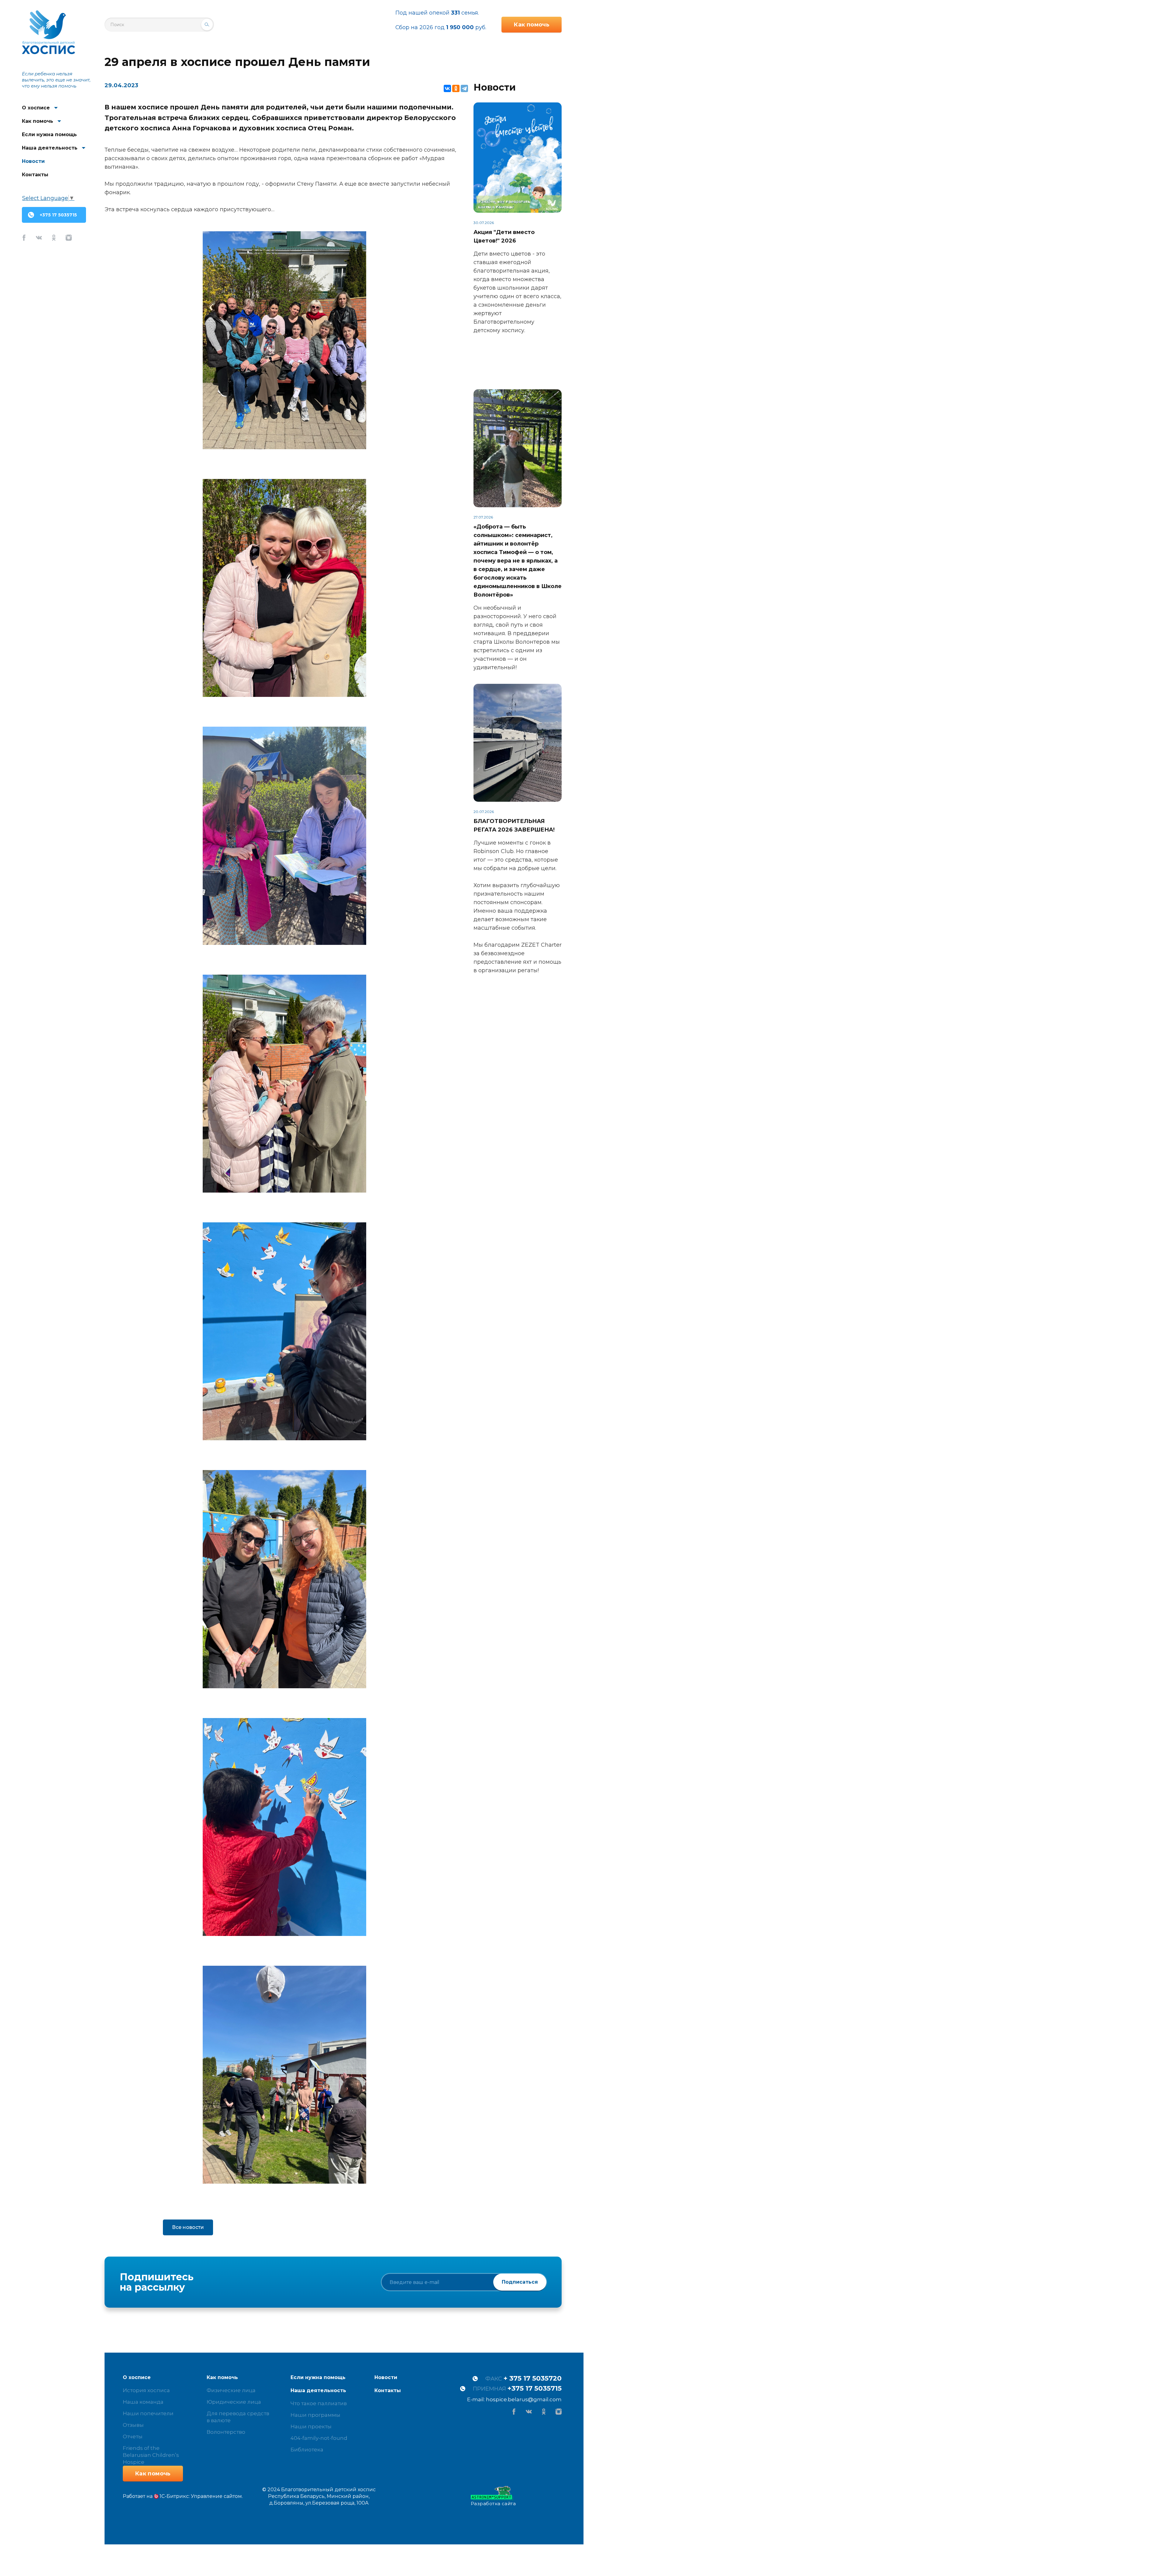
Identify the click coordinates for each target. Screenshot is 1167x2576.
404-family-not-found (319, 2438)
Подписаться (520, 2282)
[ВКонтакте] (447, 88)
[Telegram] (464, 88)
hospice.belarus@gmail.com (524, 2399)
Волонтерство (226, 2432)
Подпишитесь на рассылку (157, 2282)
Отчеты (133, 2437)
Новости (33, 161)
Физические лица (231, 2390)
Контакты (35, 175)
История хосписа (146, 2390)
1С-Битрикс (174, 2496)
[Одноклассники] (456, 88)
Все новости (188, 2227)
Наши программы (315, 2415)
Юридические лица (234, 2402)
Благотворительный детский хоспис (48, 32)
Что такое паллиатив (319, 2403)
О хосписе (36, 108)
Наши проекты (311, 2426)
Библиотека (307, 2450)
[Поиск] (207, 25)
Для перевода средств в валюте (238, 2417)
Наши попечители (148, 2413)
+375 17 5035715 (58, 215)
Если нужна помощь (49, 134)
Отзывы (133, 2425)
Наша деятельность (50, 148)
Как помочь (38, 121)
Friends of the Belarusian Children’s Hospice (151, 2455)
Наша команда (143, 2402)
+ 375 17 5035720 (533, 2378)
